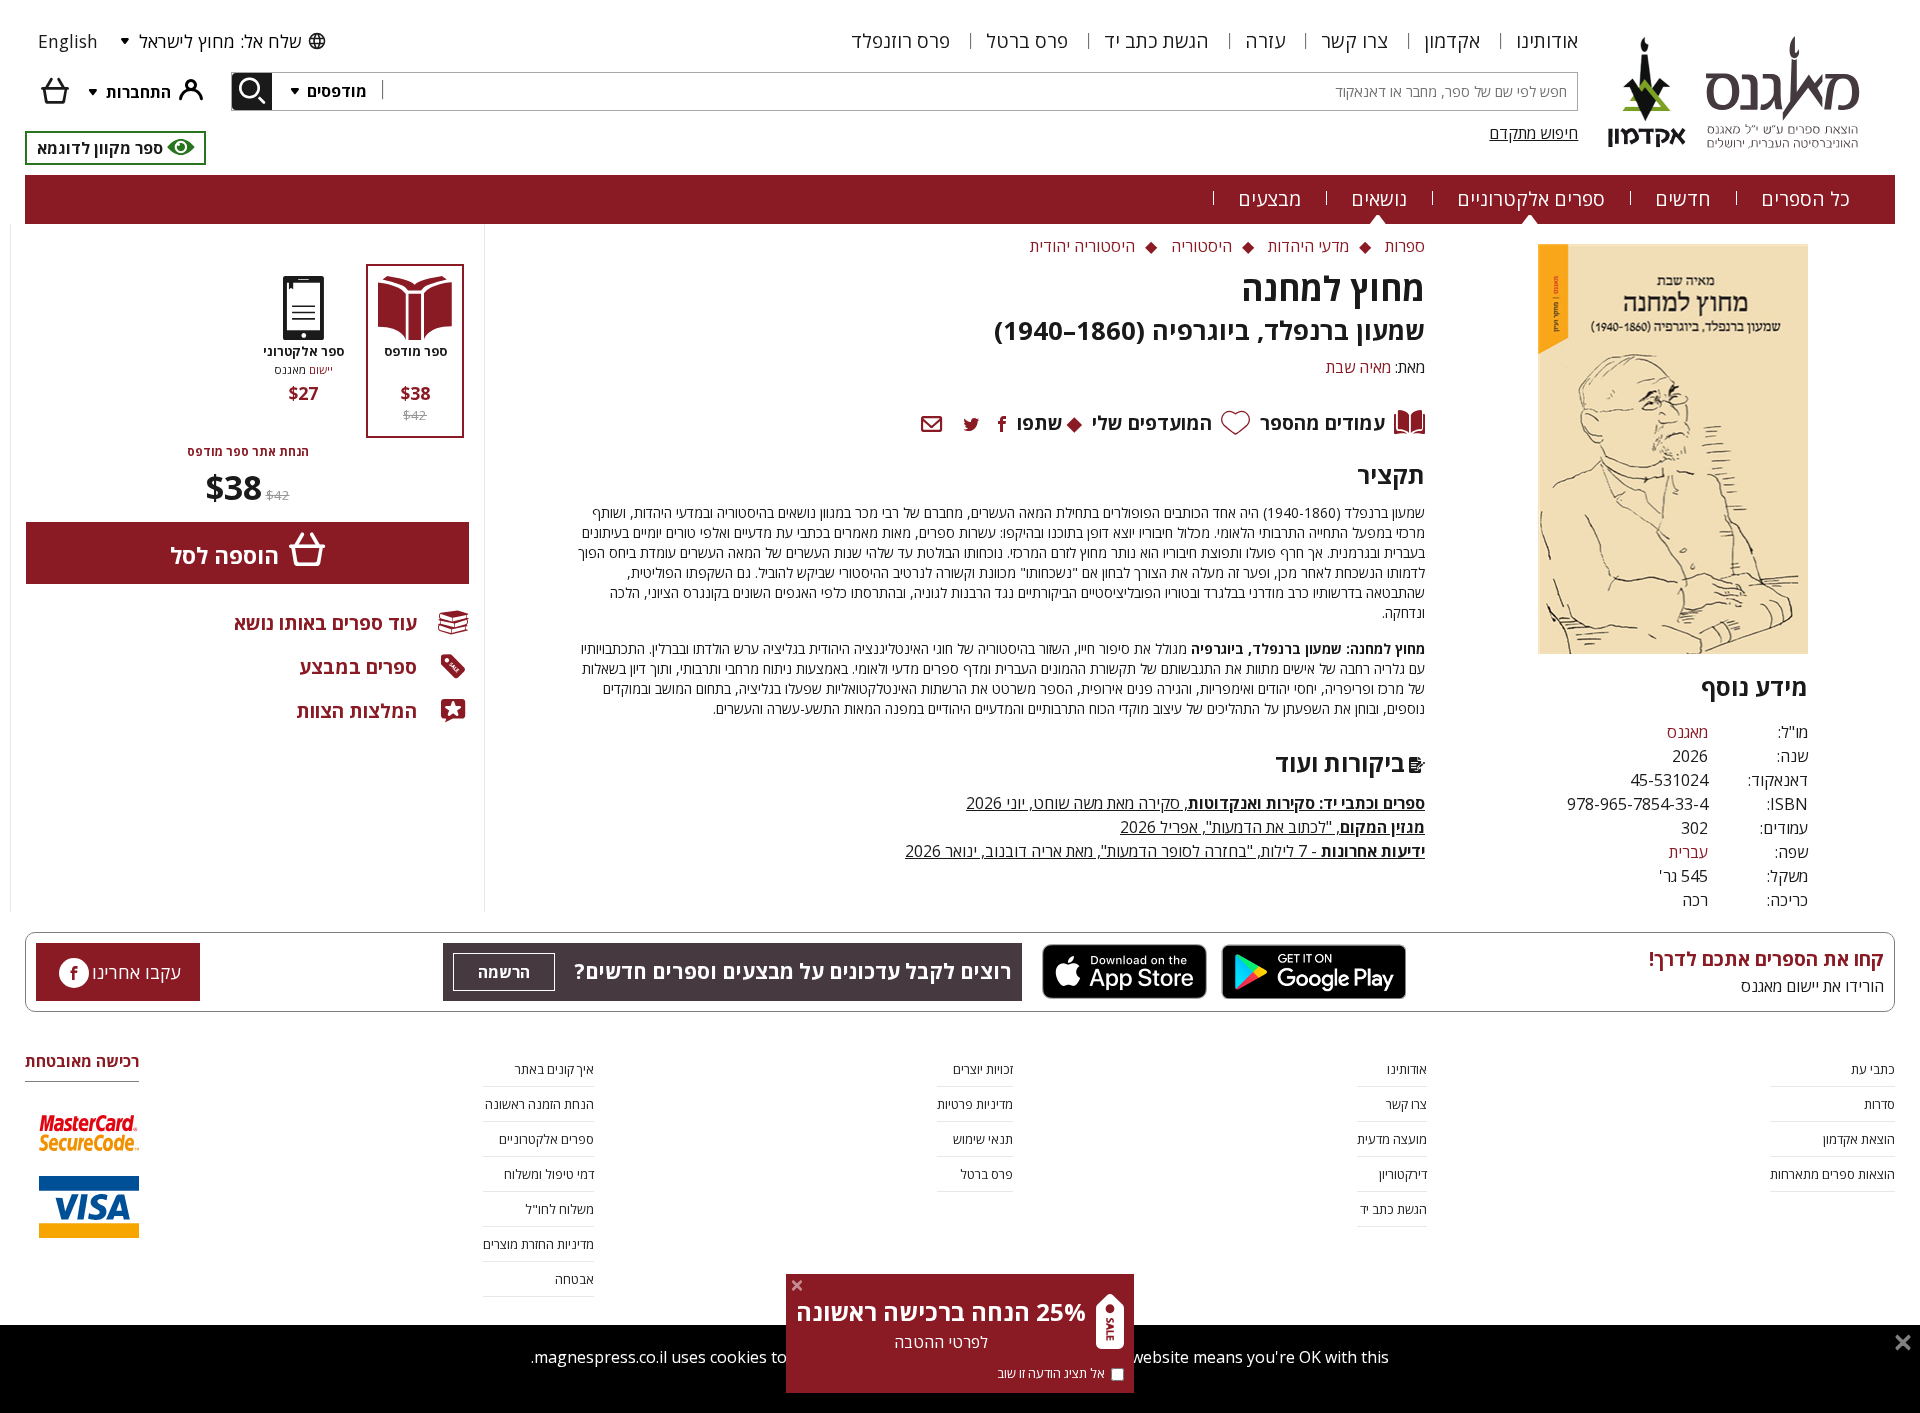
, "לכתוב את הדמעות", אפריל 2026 (1272, 827)
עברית (1688, 852)
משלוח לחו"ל (559, 1209)
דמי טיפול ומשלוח (549, 1174)
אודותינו (1547, 40)
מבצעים (1269, 198)
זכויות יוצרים (983, 1069)
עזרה (1265, 40)
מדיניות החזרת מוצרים (538, 1244)
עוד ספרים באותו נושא (325, 622)
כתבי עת (1873, 1069)
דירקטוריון (1403, 1174)
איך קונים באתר (554, 1069)
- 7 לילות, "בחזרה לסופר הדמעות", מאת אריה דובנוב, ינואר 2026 (1165, 851)
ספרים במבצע (358, 666)
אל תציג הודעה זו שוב (1051, 1373)
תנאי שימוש (983, 1139)
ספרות (1405, 246)
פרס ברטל (1027, 40)
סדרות (1879, 1104)
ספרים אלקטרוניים (1531, 198)
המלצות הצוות (356, 710)
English (68, 41)
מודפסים (335, 91)
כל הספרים (1805, 198)
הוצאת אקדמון (1859, 1139)
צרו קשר (1354, 40)
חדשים (1683, 198)
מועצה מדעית (1392, 1139)
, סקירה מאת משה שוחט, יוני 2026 (1195, 803)
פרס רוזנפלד (900, 40)
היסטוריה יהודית (1082, 246)
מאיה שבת (1358, 367)
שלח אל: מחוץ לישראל (220, 41)
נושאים (1379, 198)
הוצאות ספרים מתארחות (1832, 1174)
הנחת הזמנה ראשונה (539, 1104)
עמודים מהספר (1322, 422)
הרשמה (504, 972)
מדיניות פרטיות (975, 1104)
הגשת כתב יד (1156, 40)
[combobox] (979, 91)
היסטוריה (1201, 246)
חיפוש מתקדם (1533, 133)
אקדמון (1452, 40)
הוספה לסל (224, 555)
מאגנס (1687, 732)
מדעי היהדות (1308, 246)
